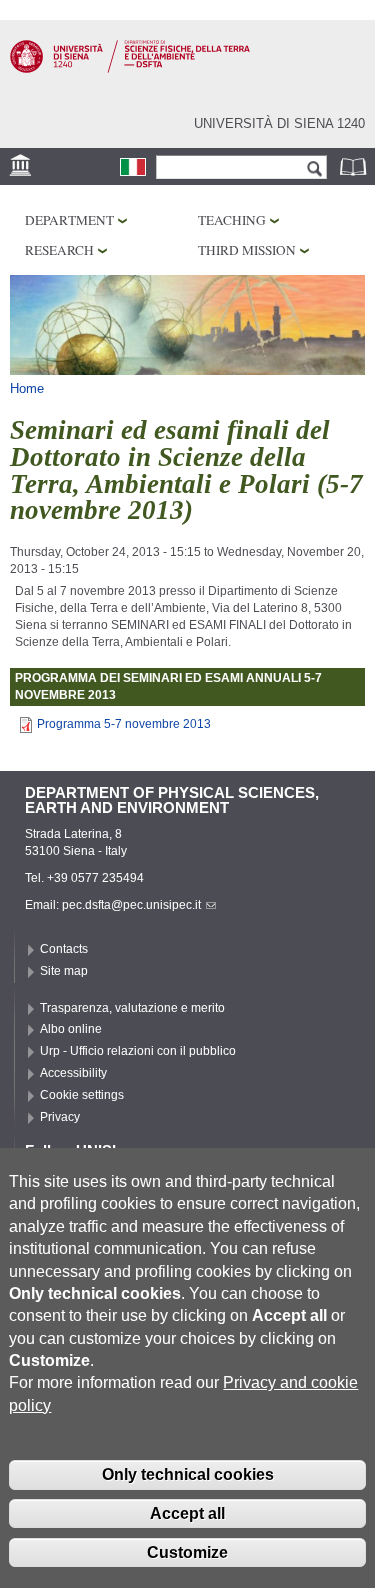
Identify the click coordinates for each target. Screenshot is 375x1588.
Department (69, 220)
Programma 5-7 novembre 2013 (124, 724)
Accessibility (73, 1073)
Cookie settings (82, 1095)
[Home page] (130, 69)
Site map (64, 971)
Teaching (232, 220)
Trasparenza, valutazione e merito (132, 1008)
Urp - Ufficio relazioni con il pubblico (138, 1051)
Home (27, 388)
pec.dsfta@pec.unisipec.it (131, 905)
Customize (187, 1552)
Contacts (64, 949)
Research (59, 250)
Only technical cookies (188, 1474)
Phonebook (355, 166)
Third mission (247, 250)
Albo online (71, 1029)
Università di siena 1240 (279, 123)
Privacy (60, 1117)
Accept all (187, 1513)
